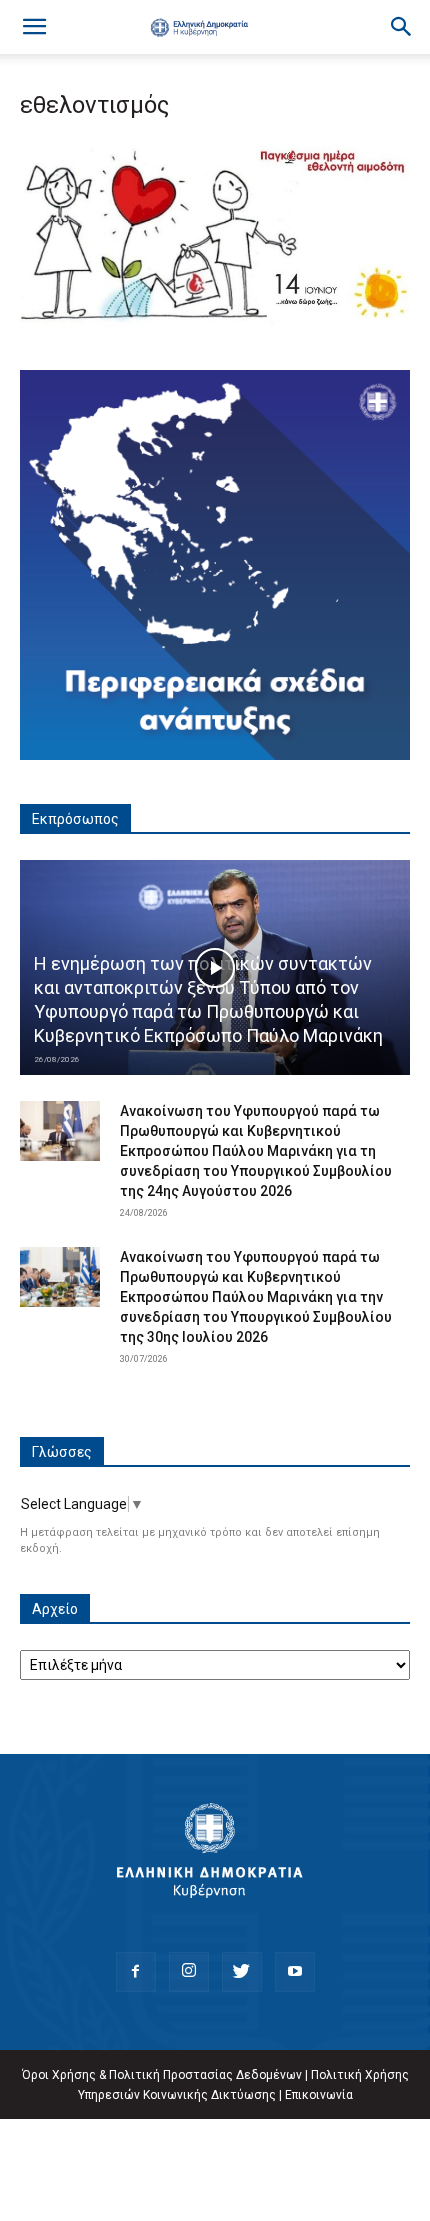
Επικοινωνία (319, 2095)
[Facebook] (136, 1972)
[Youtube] (295, 1972)
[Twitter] (242, 1972)
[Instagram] (189, 1972)
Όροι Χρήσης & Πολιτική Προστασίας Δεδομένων (162, 2075)
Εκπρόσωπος (75, 819)
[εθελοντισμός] (215, 322)
